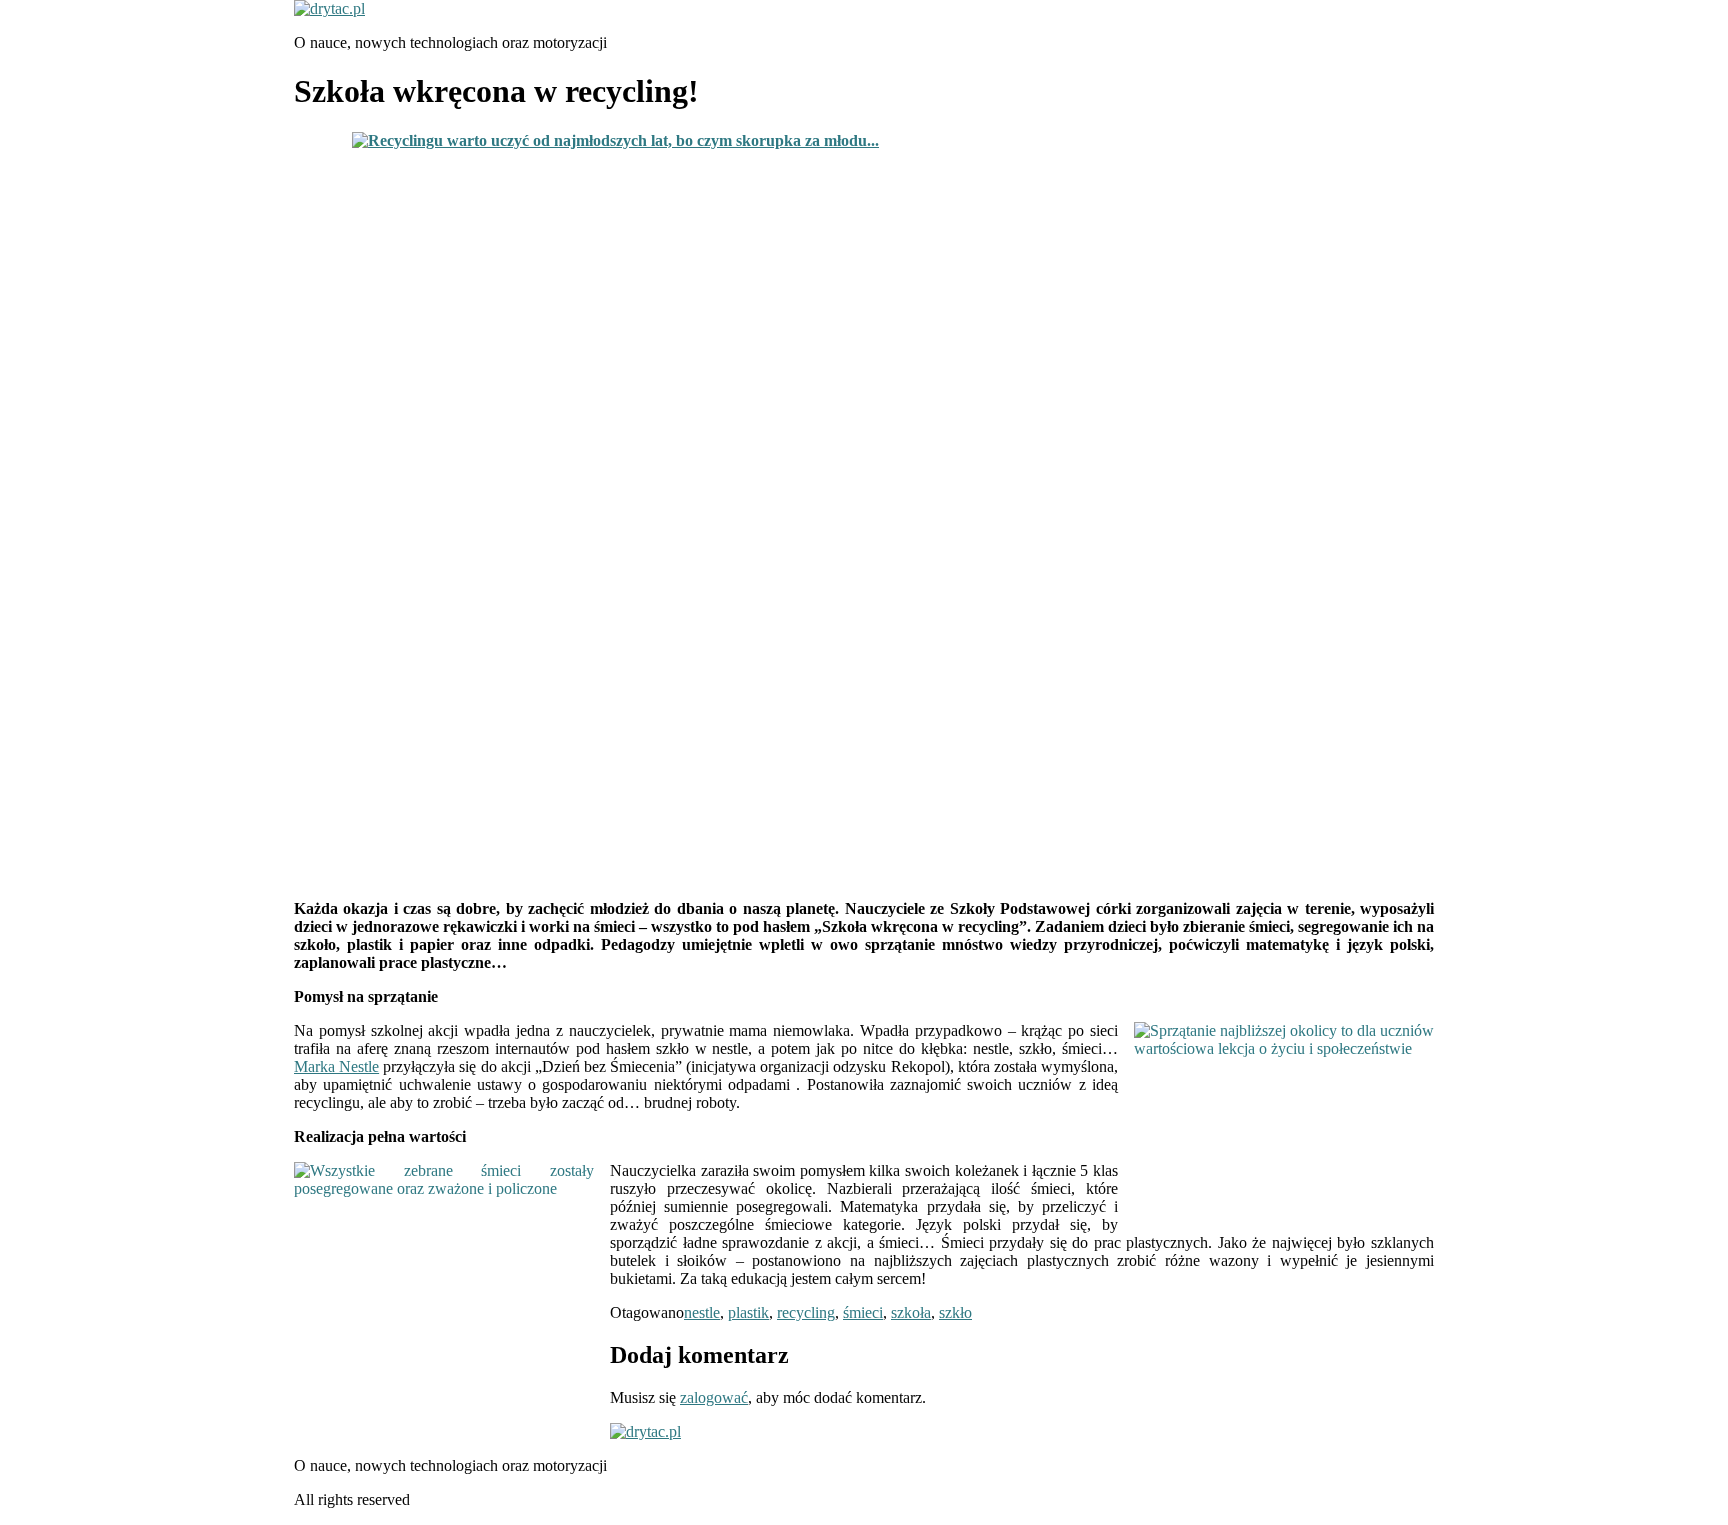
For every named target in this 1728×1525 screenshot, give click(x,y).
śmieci (863, 1312)
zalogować (714, 1397)
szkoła (911, 1312)
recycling (806, 1312)
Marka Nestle (336, 1066)
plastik (748, 1312)
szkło (955, 1312)
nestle (702, 1312)
